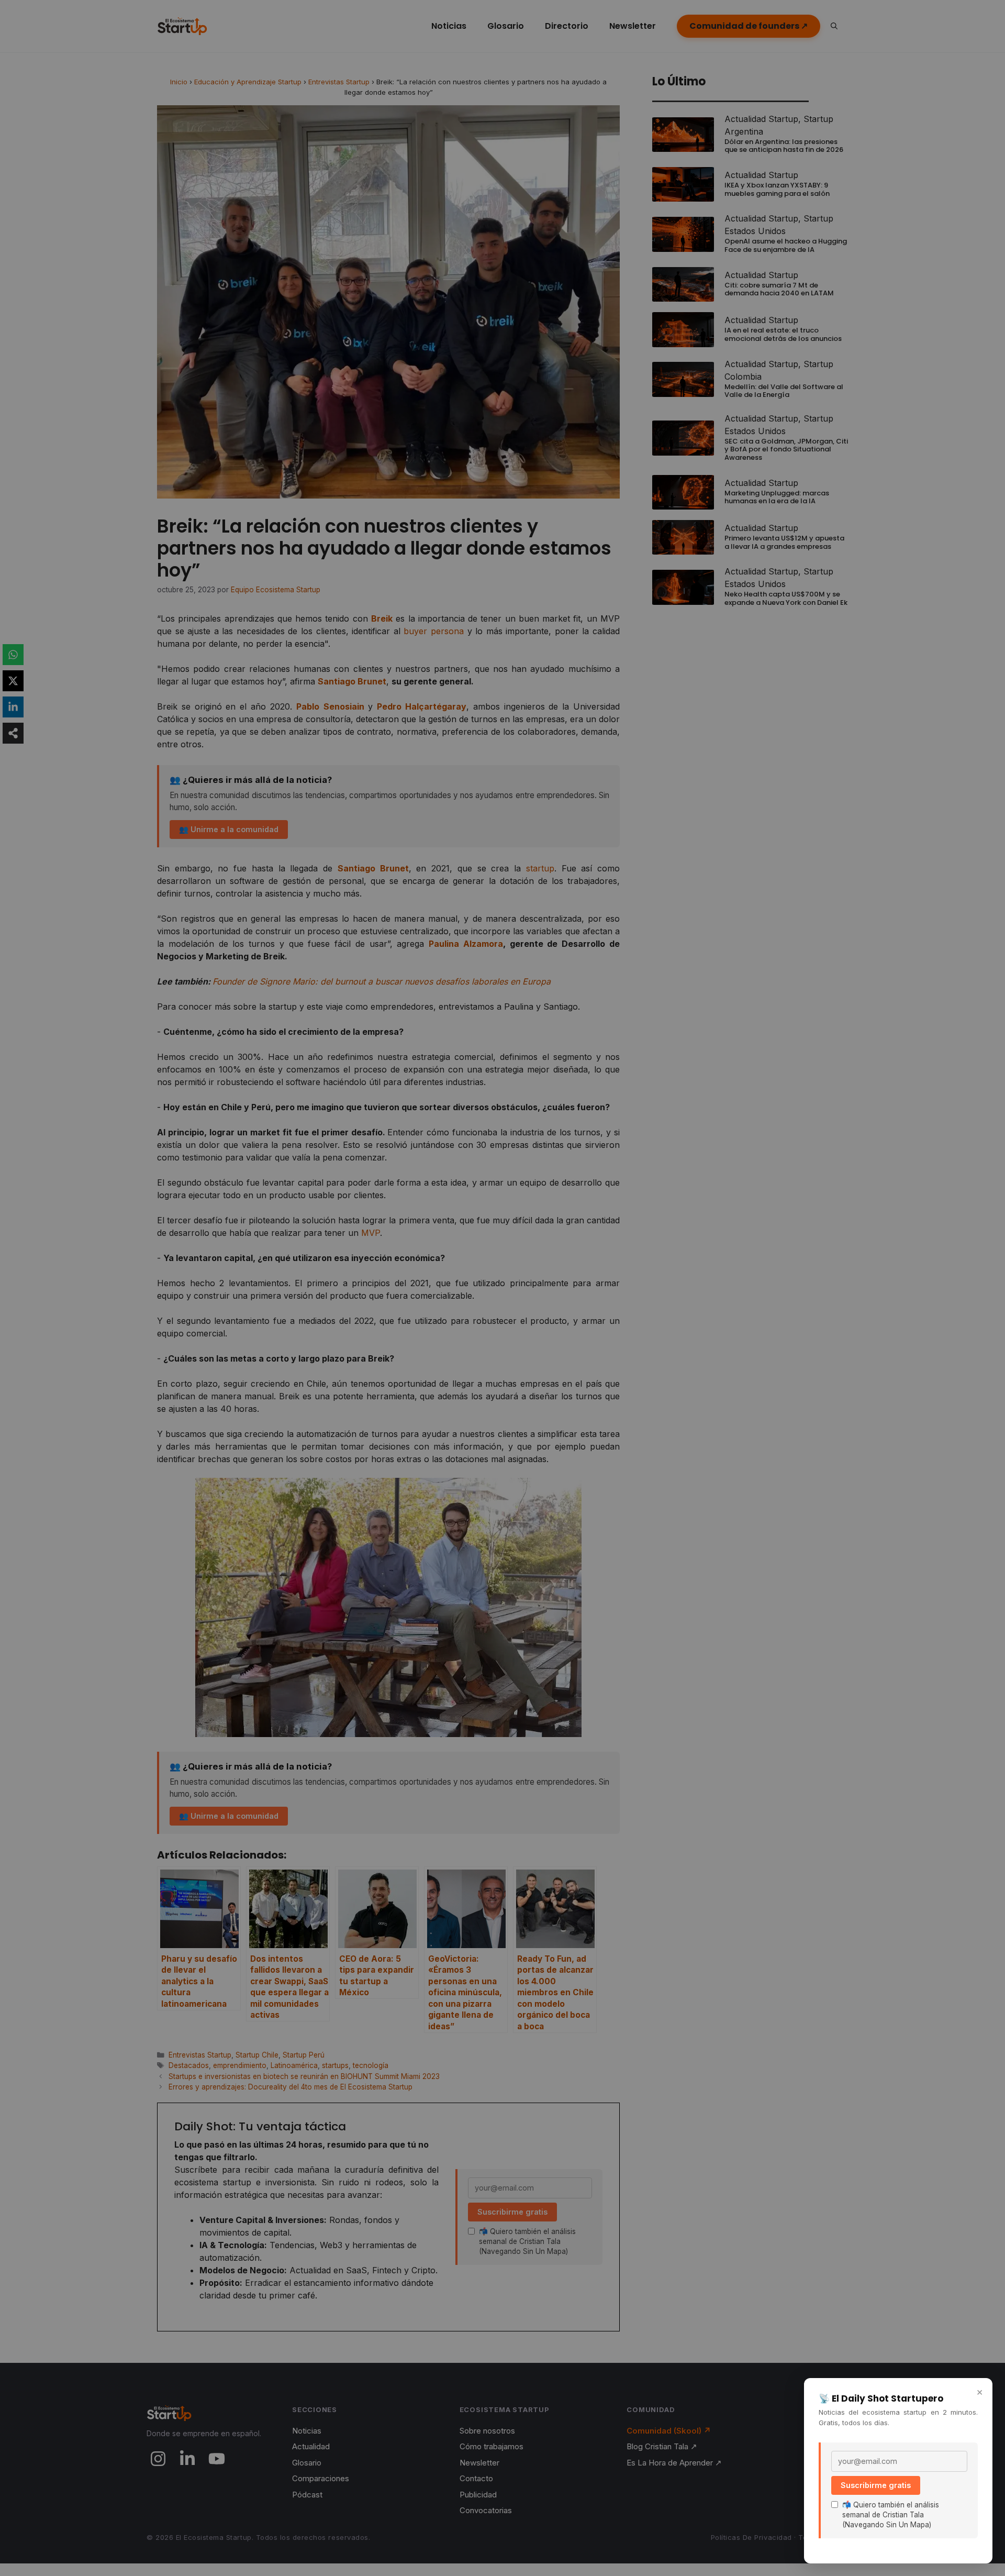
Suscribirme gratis (876, 2485)
